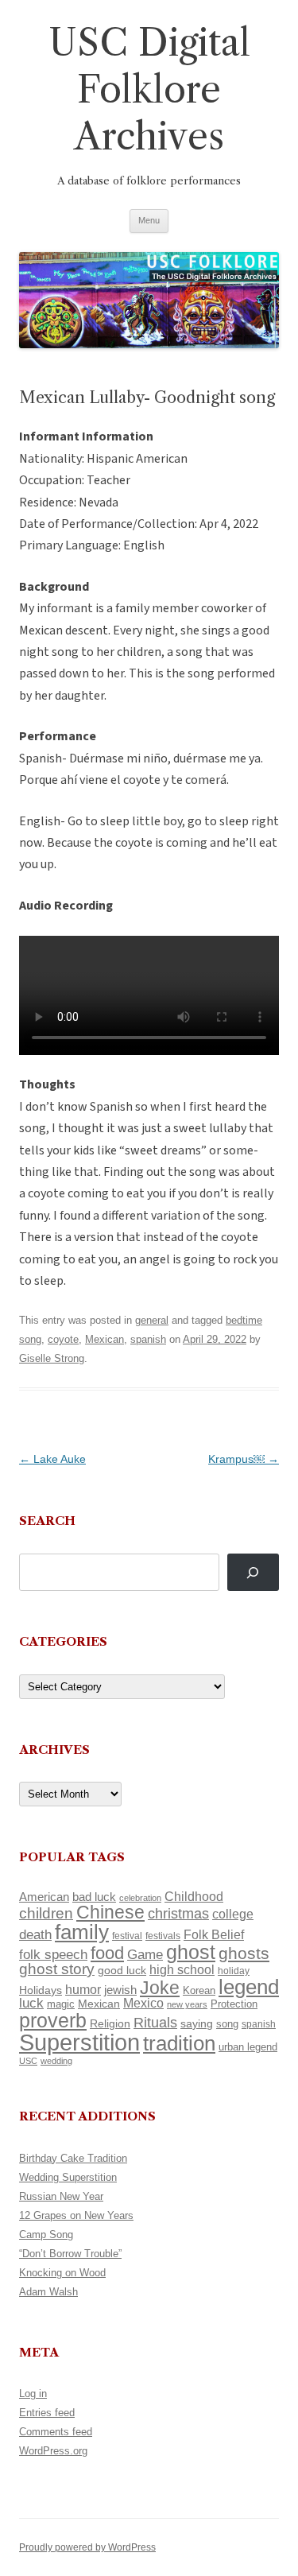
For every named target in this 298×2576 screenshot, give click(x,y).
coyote (63, 1339)
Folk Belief (214, 1934)
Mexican (104, 1339)
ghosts (244, 1953)
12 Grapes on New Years (76, 2215)
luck (31, 2003)
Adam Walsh (48, 2292)
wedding (56, 2061)
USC (28, 2061)
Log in (33, 2394)
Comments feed (56, 2432)
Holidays (41, 1990)
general (152, 1320)
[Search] (253, 1572)
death (35, 1934)
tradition (179, 2043)
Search (47, 1521)
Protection (234, 2004)
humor (83, 1990)
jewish (120, 1990)
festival (127, 1936)
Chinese (110, 1912)
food (107, 1953)
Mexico (143, 2003)
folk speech (53, 1955)
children (46, 1913)
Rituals (155, 2023)
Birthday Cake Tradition (73, 2158)
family (82, 1932)
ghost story (57, 1969)
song (227, 2024)
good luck (122, 1970)
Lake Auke (52, 1459)
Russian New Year (61, 2196)
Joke (160, 1988)
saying (197, 2023)
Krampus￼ (244, 1459)
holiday (234, 1971)
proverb (53, 2020)
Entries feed (47, 2413)
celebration (140, 1898)
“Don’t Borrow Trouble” (70, 2254)
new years (187, 2004)
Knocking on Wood (62, 2273)
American (44, 1897)
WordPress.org (53, 2451)
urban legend (248, 2047)
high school (182, 1970)
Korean (199, 1990)
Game (145, 1955)
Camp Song (46, 2235)
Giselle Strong (52, 1358)
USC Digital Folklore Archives (149, 89)
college (233, 1914)
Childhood (194, 1896)
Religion (110, 2023)
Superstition (79, 2042)
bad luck (94, 1897)
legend (249, 1987)
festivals (163, 1936)
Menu (149, 220)
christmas (178, 1913)
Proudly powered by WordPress (87, 2547)
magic (61, 2004)
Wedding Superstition (68, 2177)
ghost (191, 1952)
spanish (148, 1339)
